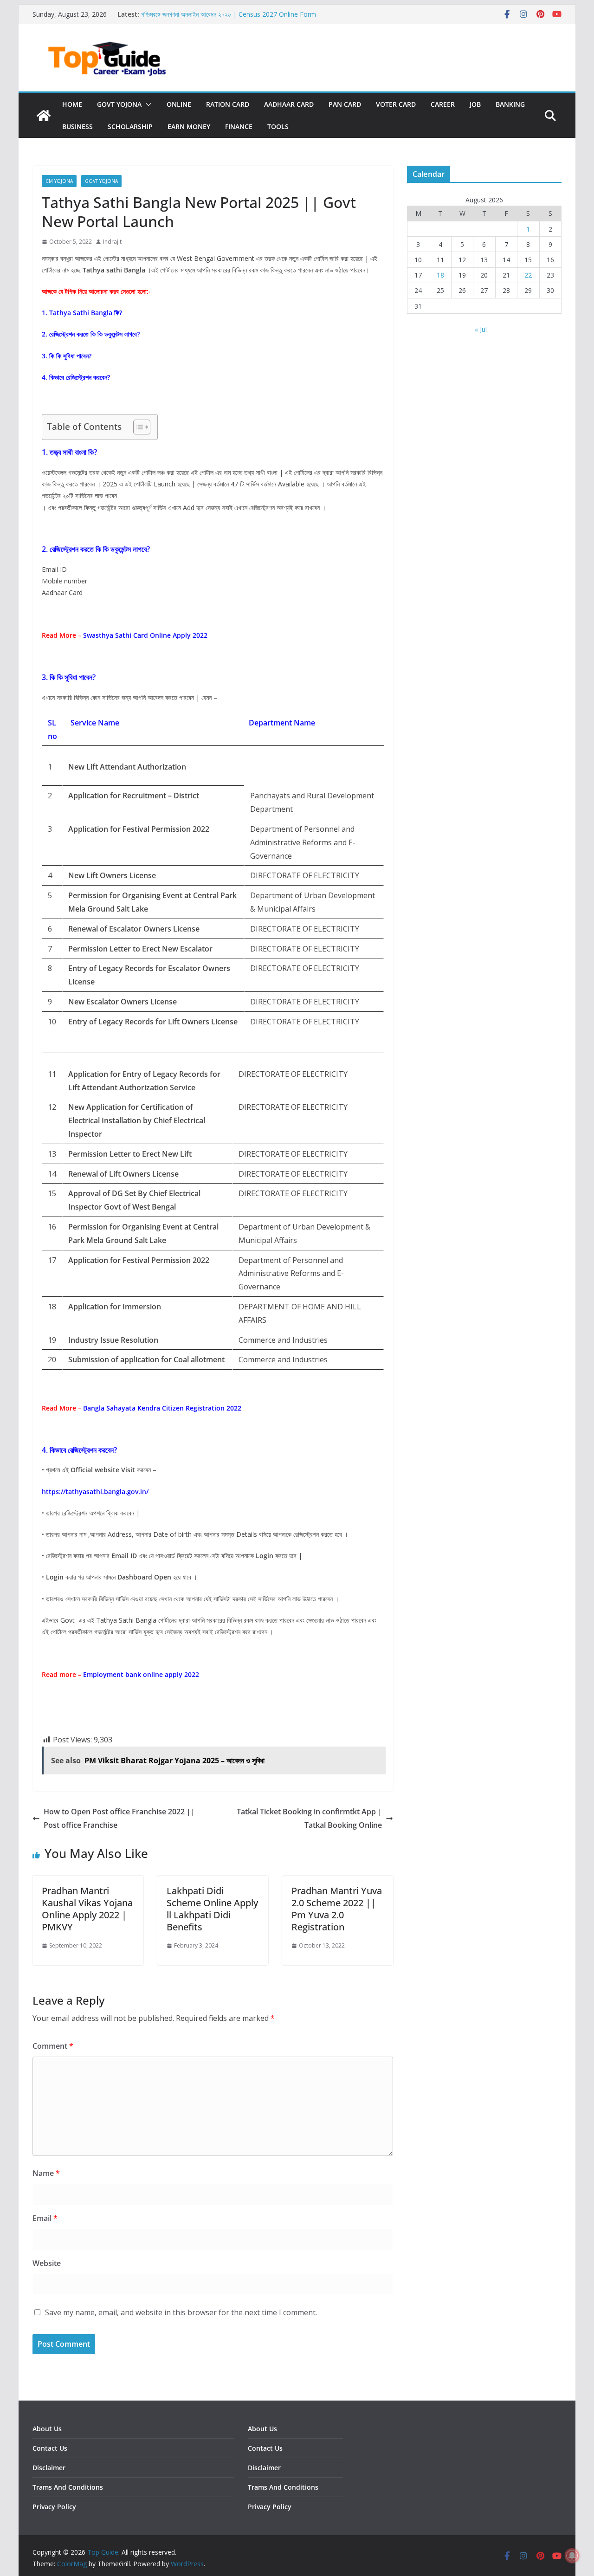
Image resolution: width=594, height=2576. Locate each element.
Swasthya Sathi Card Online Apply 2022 (146, 635)
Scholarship (130, 126)
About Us (47, 2429)
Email (45, 2218)
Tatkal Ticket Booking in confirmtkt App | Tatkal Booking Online (309, 1818)
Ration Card (228, 104)
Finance (239, 126)
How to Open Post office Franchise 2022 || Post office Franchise (119, 1818)
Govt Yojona (119, 104)
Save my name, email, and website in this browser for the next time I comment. (181, 2312)
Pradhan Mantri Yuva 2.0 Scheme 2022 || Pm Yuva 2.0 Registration (337, 1909)
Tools (278, 126)
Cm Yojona (59, 181)
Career (443, 104)
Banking (510, 104)
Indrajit (112, 242)
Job (475, 104)
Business (77, 126)
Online (179, 104)
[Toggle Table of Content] (137, 427)
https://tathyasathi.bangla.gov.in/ (95, 1492)
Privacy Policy (54, 2507)
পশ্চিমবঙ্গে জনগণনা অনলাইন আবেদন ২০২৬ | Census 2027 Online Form (229, 14)
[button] (147, 104)
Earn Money (189, 126)
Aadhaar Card (289, 104)
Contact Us (50, 2448)
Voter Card (396, 104)
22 (528, 275)
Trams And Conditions (68, 2487)
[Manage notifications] (572, 2556)
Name (46, 2173)
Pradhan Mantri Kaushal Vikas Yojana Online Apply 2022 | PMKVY (87, 1909)
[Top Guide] (44, 116)
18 (440, 275)
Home (72, 104)
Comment (53, 2046)
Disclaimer (49, 2468)
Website (47, 2263)
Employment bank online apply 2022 (141, 1674)
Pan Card (345, 104)
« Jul (481, 329)
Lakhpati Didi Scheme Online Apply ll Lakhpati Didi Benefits (212, 1909)
